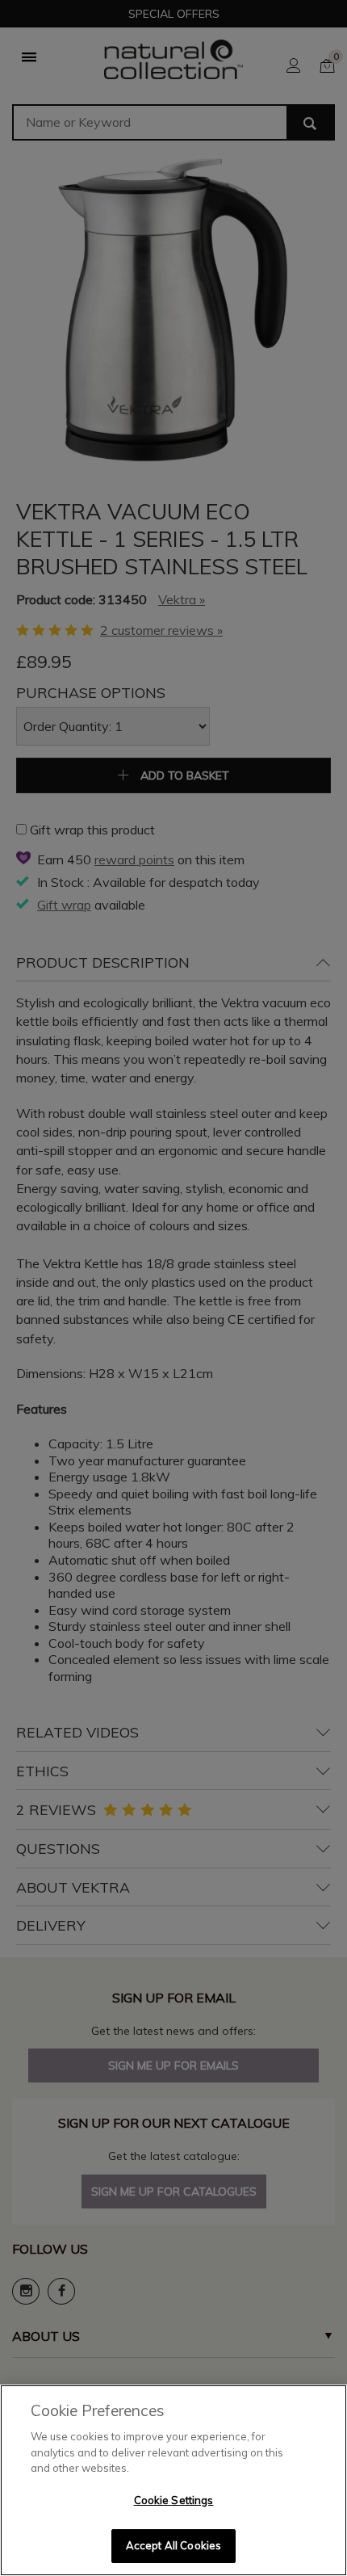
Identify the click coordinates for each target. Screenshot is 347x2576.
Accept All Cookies (173, 2545)
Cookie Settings (174, 2500)
